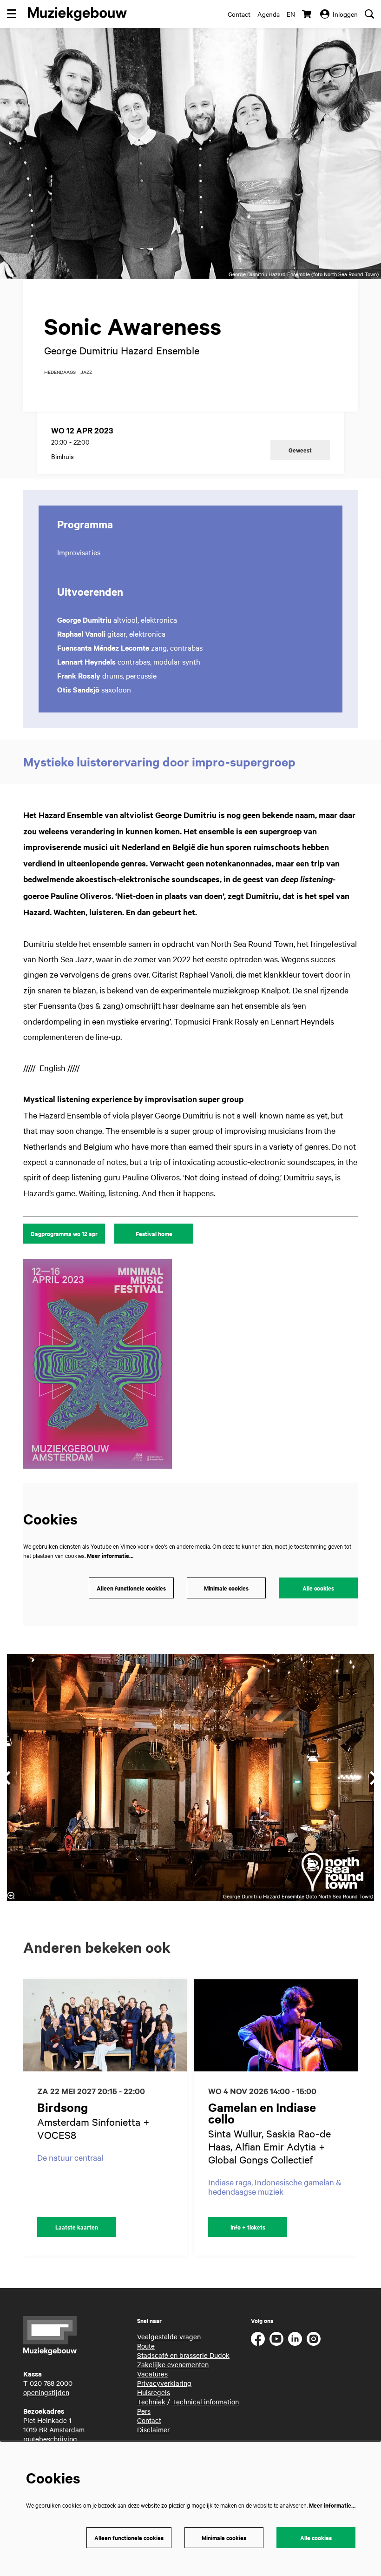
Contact (239, 14)
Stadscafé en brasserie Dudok (183, 2355)
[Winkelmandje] (308, 14)
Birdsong (63, 2107)
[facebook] (258, 2339)
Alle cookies (318, 1588)
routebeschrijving (50, 2439)
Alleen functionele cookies (131, 1588)
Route (146, 2346)
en (291, 14)
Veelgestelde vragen (169, 2336)
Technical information (205, 2402)
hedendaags (60, 372)
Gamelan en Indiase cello (262, 2113)
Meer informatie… (110, 1555)
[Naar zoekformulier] (369, 14)
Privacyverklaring (164, 2383)
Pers (144, 2411)
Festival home (154, 1234)
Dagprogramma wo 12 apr (64, 1234)
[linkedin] (295, 2339)
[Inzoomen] (11, 1896)
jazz (86, 372)
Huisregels (154, 2392)
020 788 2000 (51, 2383)
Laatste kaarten (77, 2227)
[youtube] (276, 2339)
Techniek (151, 2402)
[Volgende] (361, 2117)
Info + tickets (248, 2227)
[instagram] (314, 2339)
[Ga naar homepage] (77, 14)
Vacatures (152, 2374)
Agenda (269, 14)
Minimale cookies (226, 1588)
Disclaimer (153, 2430)
